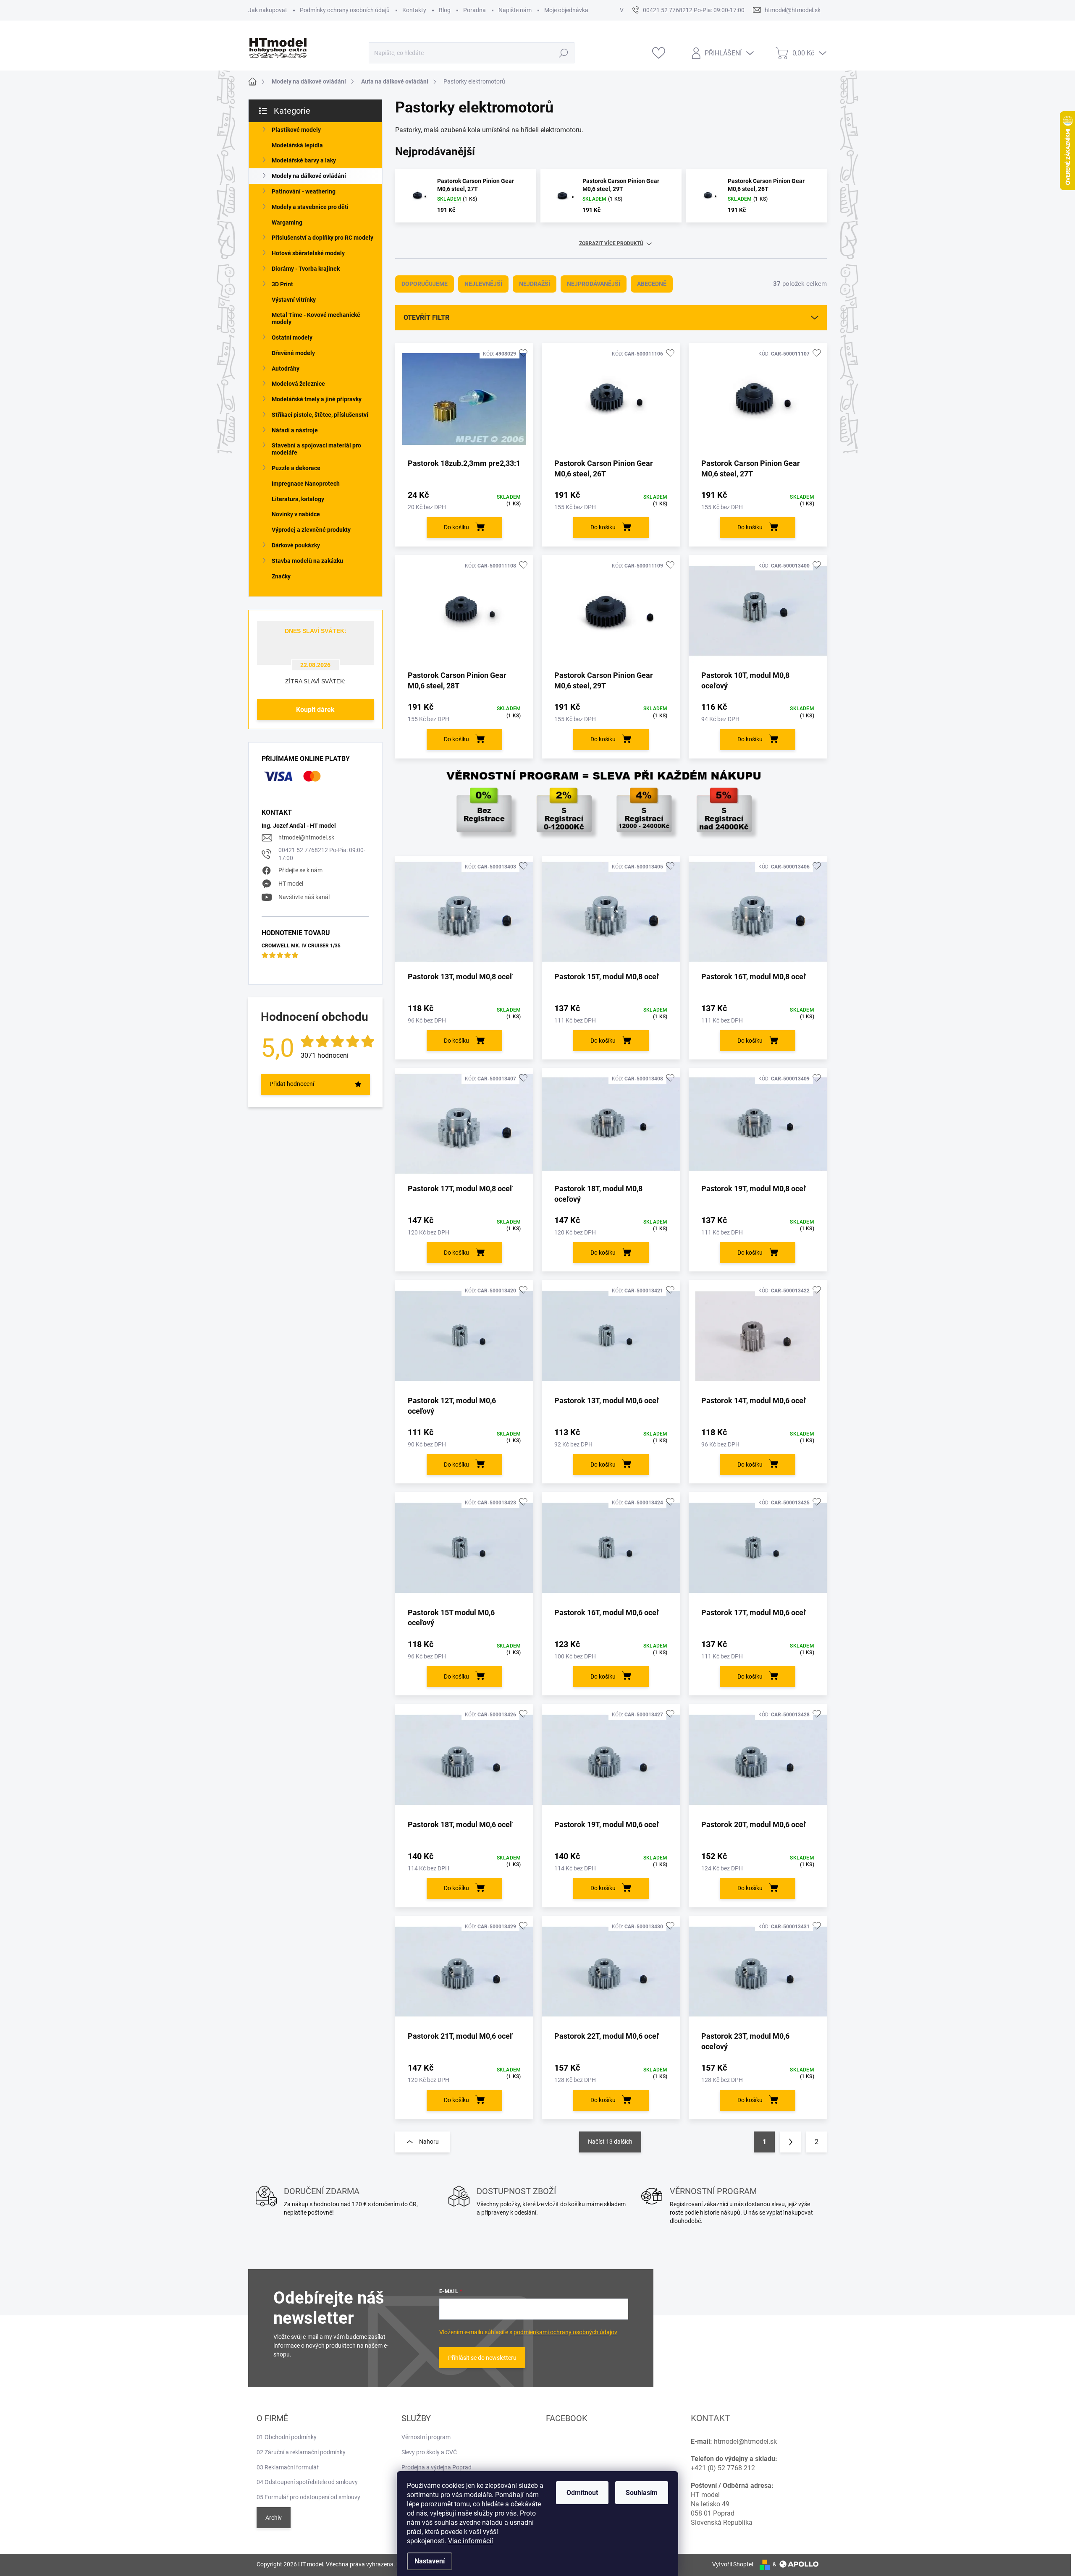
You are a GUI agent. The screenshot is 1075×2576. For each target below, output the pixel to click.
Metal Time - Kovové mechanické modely (316, 318)
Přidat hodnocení (292, 1084)
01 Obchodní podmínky (287, 2437)
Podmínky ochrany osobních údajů (345, 10)
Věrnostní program (426, 2437)
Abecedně (652, 284)
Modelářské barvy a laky (304, 160)
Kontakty (414, 10)
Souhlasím (642, 2493)
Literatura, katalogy (298, 499)
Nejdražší (535, 284)
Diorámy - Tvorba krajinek (306, 269)
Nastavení (430, 2561)
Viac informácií (471, 2541)
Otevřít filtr (426, 318)
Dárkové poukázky (296, 545)
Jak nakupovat (268, 10)
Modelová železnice (298, 384)
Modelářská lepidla (297, 145)
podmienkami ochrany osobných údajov (565, 2332)
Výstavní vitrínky (294, 300)
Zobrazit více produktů (611, 243)
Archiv (274, 2518)
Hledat (564, 53)
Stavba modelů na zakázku (307, 561)
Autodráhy (286, 369)
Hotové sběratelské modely (308, 253)
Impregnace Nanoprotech (306, 484)
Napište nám (515, 10)
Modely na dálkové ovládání (309, 176)
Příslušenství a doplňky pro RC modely (322, 238)
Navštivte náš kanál (304, 897)
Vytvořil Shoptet (733, 2564)
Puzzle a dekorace (296, 468)
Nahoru (429, 2142)
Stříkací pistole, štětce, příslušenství (320, 415)
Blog (445, 10)
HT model (291, 884)
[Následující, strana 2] (790, 2142)
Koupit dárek (315, 710)
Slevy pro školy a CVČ (429, 2452)
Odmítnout (582, 2493)
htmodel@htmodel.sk (306, 837)
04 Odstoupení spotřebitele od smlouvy (307, 2482)
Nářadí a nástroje (295, 430)
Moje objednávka (566, 10)
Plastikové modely (296, 130)
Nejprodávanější (594, 284)
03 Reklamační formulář (288, 2467)
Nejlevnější (483, 284)
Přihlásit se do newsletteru (482, 2358)
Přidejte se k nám (300, 870)
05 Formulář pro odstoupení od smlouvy (308, 2497)
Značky (281, 576)
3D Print (282, 284)
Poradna (475, 10)
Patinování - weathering (304, 191)
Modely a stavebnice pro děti (310, 207)
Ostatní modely (292, 337)
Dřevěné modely (293, 353)
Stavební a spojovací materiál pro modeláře (316, 449)
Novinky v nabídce (296, 514)
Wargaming (287, 222)
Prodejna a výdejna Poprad (437, 2467)
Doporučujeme (425, 284)
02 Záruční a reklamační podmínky (301, 2452)
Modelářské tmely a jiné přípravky (317, 399)
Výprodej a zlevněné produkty (311, 530)
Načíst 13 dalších (610, 2142)
